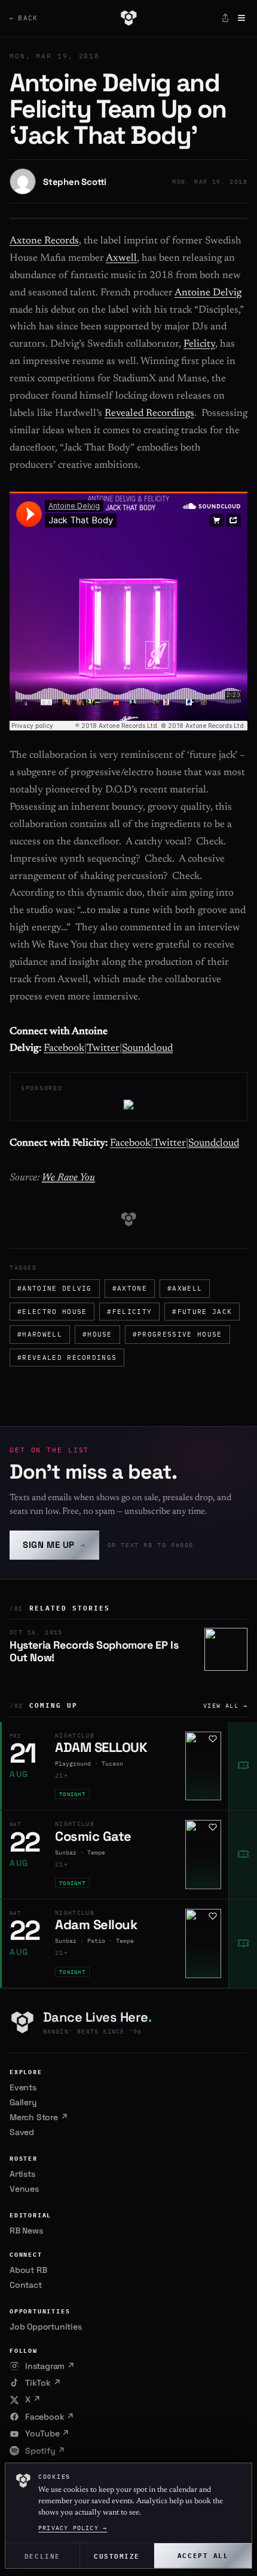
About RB (28, 2270)
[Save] (213, 1739)
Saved (22, 2132)
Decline (42, 2555)
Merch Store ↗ (39, 2117)
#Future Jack (202, 1312)
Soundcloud (147, 1049)
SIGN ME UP (54, 1545)
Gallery (23, 2102)
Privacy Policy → (73, 2528)
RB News (26, 2231)
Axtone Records (44, 241)
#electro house (52, 1312)
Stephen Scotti (75, 182)
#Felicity (129, 1312)
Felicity (199, 345)
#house (97, 1334)
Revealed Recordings (149, 414)
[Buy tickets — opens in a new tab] (243, 1766)
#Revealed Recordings (67, 1358)
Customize (117, 2555)
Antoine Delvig (208, 293)
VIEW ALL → (225, 1706)
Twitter (103, 1049)
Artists (22, 2174)
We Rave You (68, 1178)
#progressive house (178, 1334)
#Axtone (130, 1288)
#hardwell (40, 1334)
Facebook (64, 1049)
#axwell (185, 1288)
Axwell (121, 259)
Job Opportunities (46, 2327)
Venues (24, 2189)
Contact (26, 2285)
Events (23, 2087)
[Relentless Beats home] (128, 18)
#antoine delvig (55, 1288)
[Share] (225, 18)
